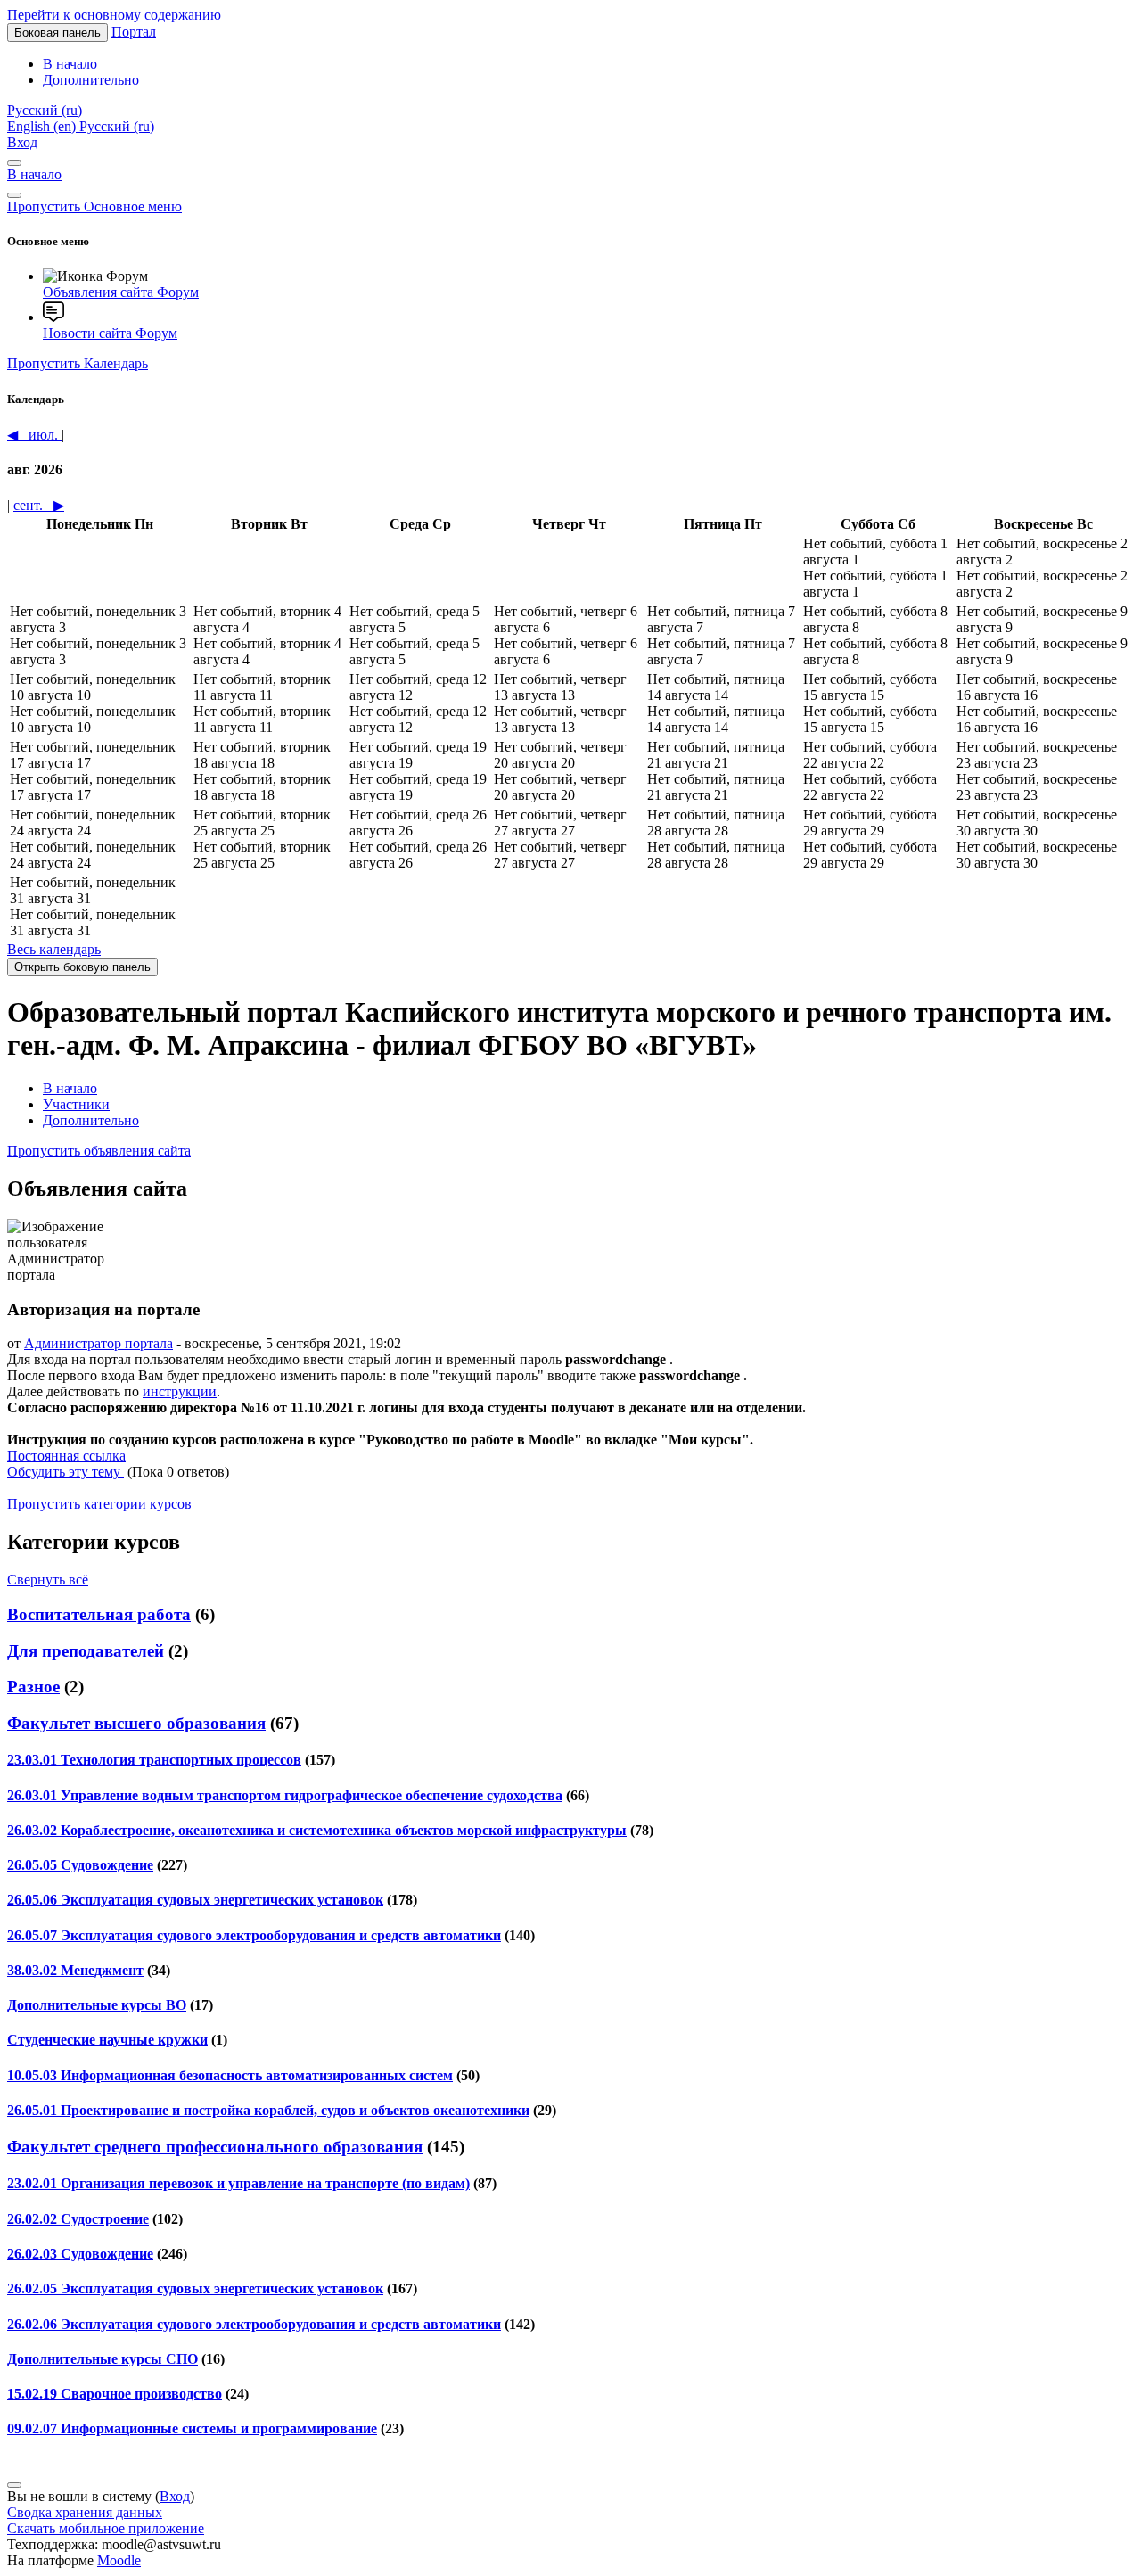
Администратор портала (99, 1343)
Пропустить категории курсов (99, 1504)
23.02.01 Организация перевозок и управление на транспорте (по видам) (238, 2183)
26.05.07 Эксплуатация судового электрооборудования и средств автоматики (254, 1935)
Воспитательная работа (99, 1614)
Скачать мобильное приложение (106, 2528)
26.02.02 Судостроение (78, 2219)
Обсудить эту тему (66, 1472)
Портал (134, 32)
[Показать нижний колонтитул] (14, 2485)
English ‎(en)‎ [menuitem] (43, 126)
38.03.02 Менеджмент (75, 1970)
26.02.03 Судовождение (80, 2254)
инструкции (180, 1391)
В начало (34, 174)
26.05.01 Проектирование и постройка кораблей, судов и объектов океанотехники (268, 2110)
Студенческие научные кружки (107, 2040)
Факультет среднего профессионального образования (215, 2147)
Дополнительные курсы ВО (97, 2005)
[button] (45, 110)
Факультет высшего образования (136, 1723)
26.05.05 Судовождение (80, 1865)
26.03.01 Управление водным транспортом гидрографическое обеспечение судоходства (285, 1795)
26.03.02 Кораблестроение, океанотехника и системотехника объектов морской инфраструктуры (317, 1830)
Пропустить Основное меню (94, 206)
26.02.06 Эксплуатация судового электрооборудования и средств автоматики (254, 2324)
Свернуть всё (48, 1580)
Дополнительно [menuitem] (91, 80)
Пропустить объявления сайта (99, 1151)
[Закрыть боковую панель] (14, 195)
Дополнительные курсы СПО (103, 2359)
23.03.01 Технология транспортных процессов (154, 1760)
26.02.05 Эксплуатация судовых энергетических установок (195, 2288)
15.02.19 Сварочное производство (115, 2394)
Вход (22, 142)
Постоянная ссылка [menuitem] (66, 1456)
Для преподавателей (86, 1651)
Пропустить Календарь (78, 363)
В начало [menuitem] (70, 64)
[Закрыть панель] (14, 163)
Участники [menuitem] (76, 1104)
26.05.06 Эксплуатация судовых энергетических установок (195, 1900)
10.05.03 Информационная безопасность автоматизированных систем (230, 2075)
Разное (33, 1687)
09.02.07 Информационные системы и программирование (192, 2428)
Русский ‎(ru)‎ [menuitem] (117, 126)
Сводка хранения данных (85, 2512)
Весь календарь (54, 949)
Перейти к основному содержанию (114, 15)
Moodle (119, 2560)
